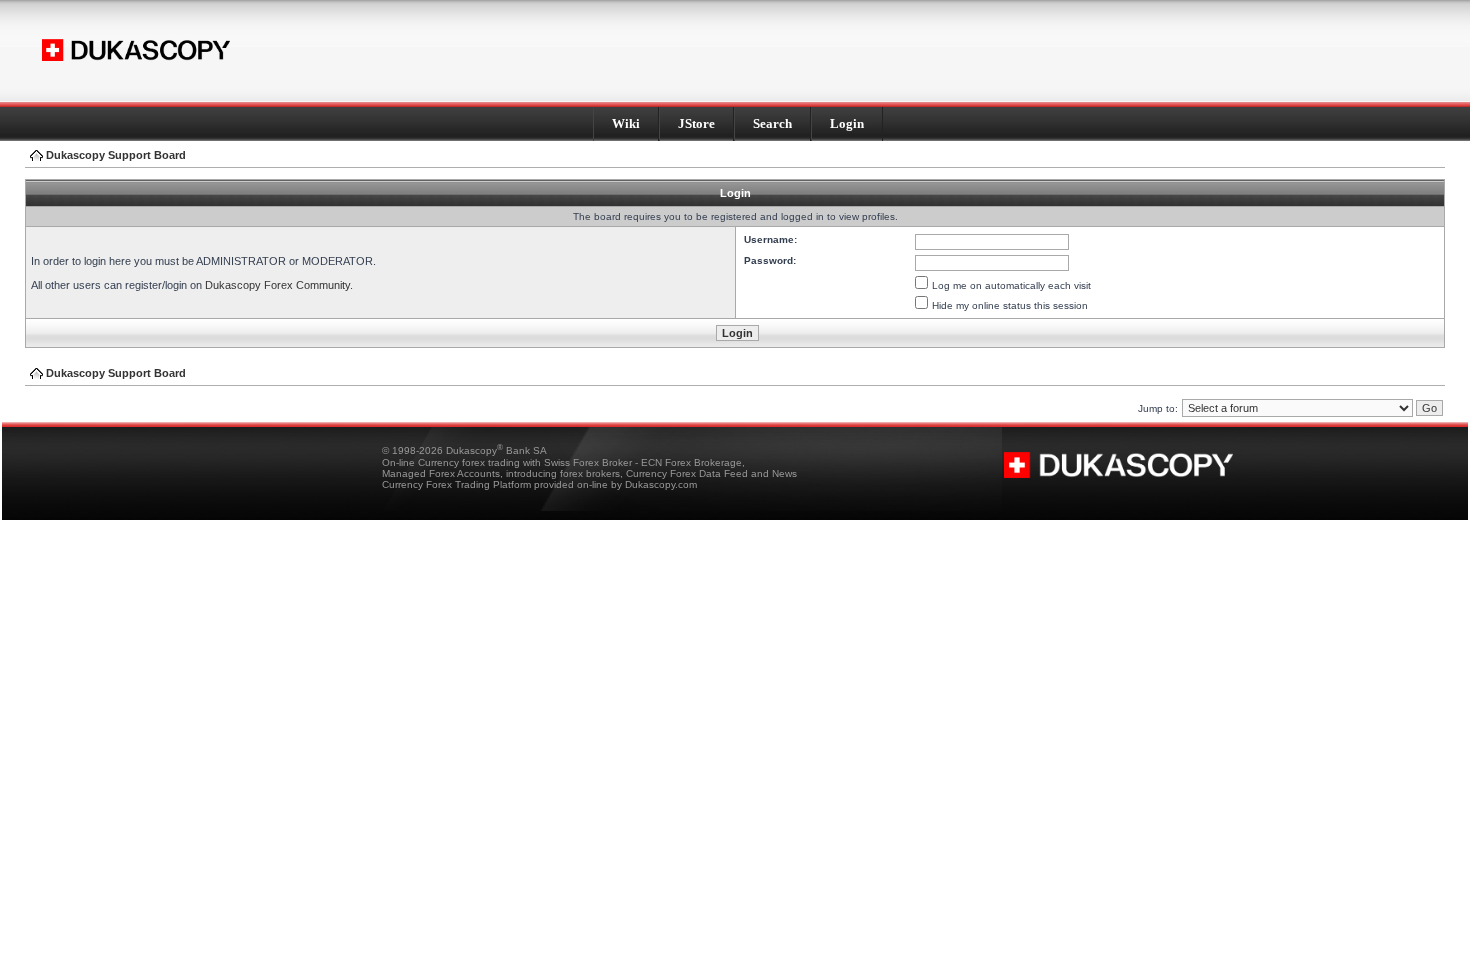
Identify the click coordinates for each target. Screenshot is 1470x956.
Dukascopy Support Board (116, 155)
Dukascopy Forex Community (277, 285)
